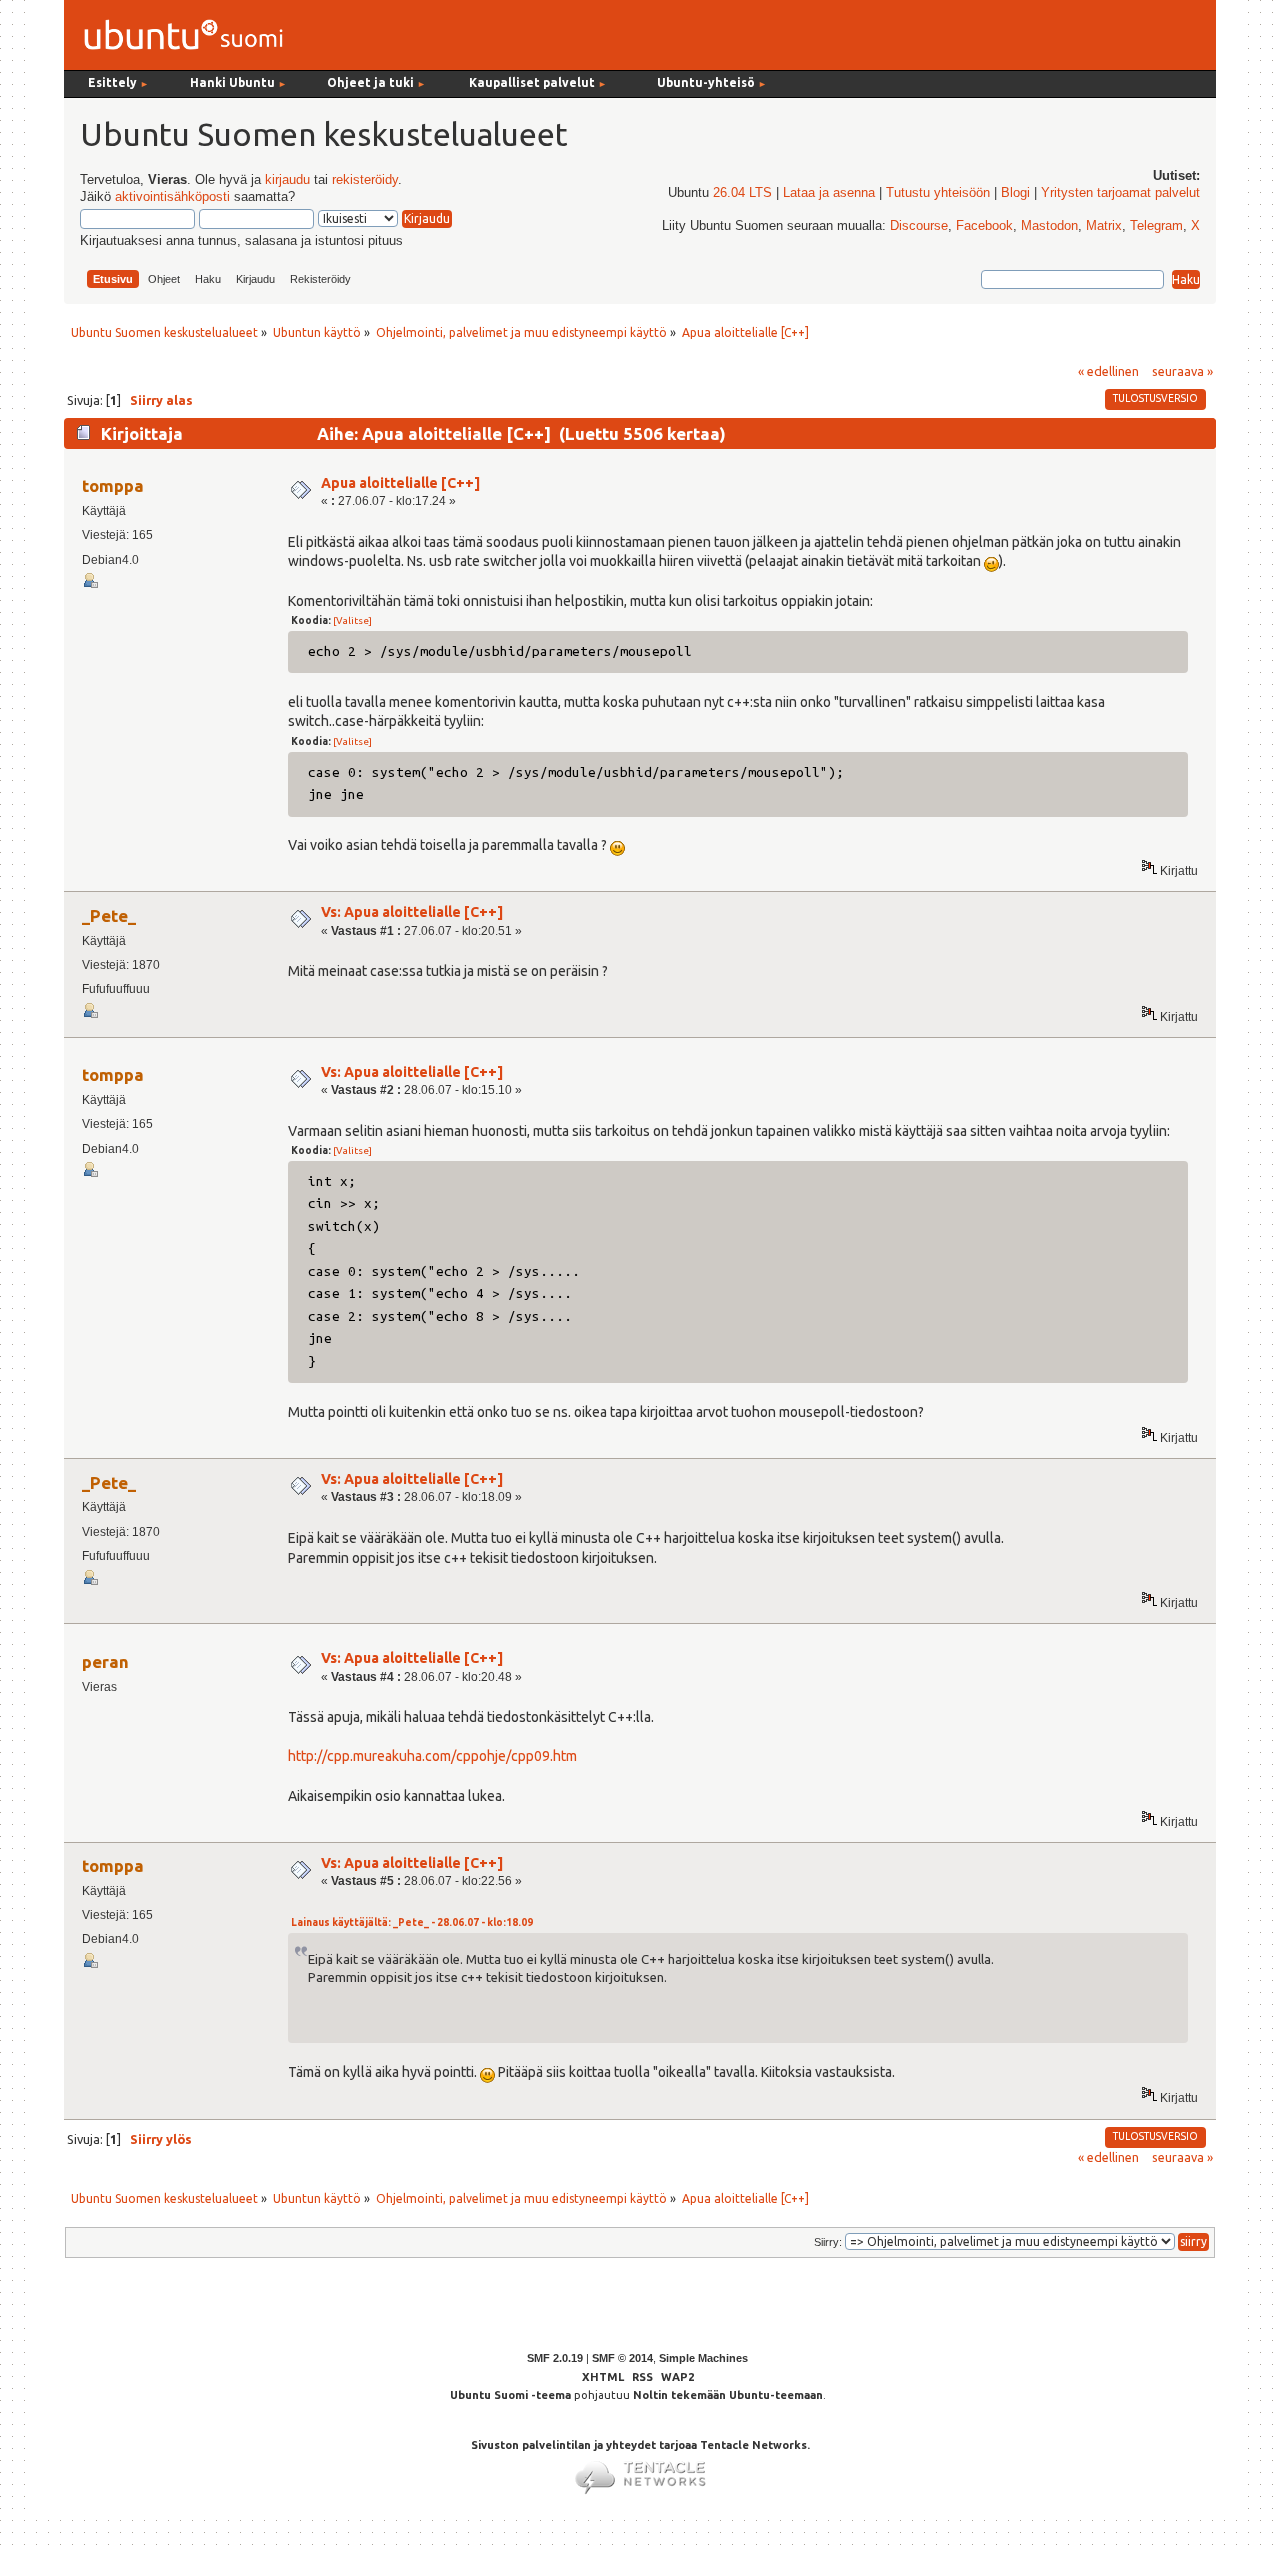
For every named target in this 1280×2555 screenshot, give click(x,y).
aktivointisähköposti (172, 197)
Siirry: (828, 2242)
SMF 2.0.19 (555, 2358)
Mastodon (1049, 226)
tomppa (113, 485)
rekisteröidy (365, 180)
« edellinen (1108, 371)
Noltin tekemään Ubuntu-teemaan (728, 2395)
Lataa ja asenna (829, 193)
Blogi (1015, 193)
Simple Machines (703, 2358)
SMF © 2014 (622, 2358)
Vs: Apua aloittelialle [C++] (412, 912)
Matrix (1104, 226)
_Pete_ (109, 915)
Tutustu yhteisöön (938, 193)
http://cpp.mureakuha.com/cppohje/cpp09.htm (432, 1756)
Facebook (984, 226)
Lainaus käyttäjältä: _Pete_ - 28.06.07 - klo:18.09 (412, 1922)
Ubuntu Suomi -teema (510, 2395)
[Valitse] (352, 620)
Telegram (1156, 226)
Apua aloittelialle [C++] (400, 483)
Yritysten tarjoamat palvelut (1120, 193)
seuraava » (1182, 371)
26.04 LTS (742, 193)
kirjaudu (287, 180)
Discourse (919, 226)
